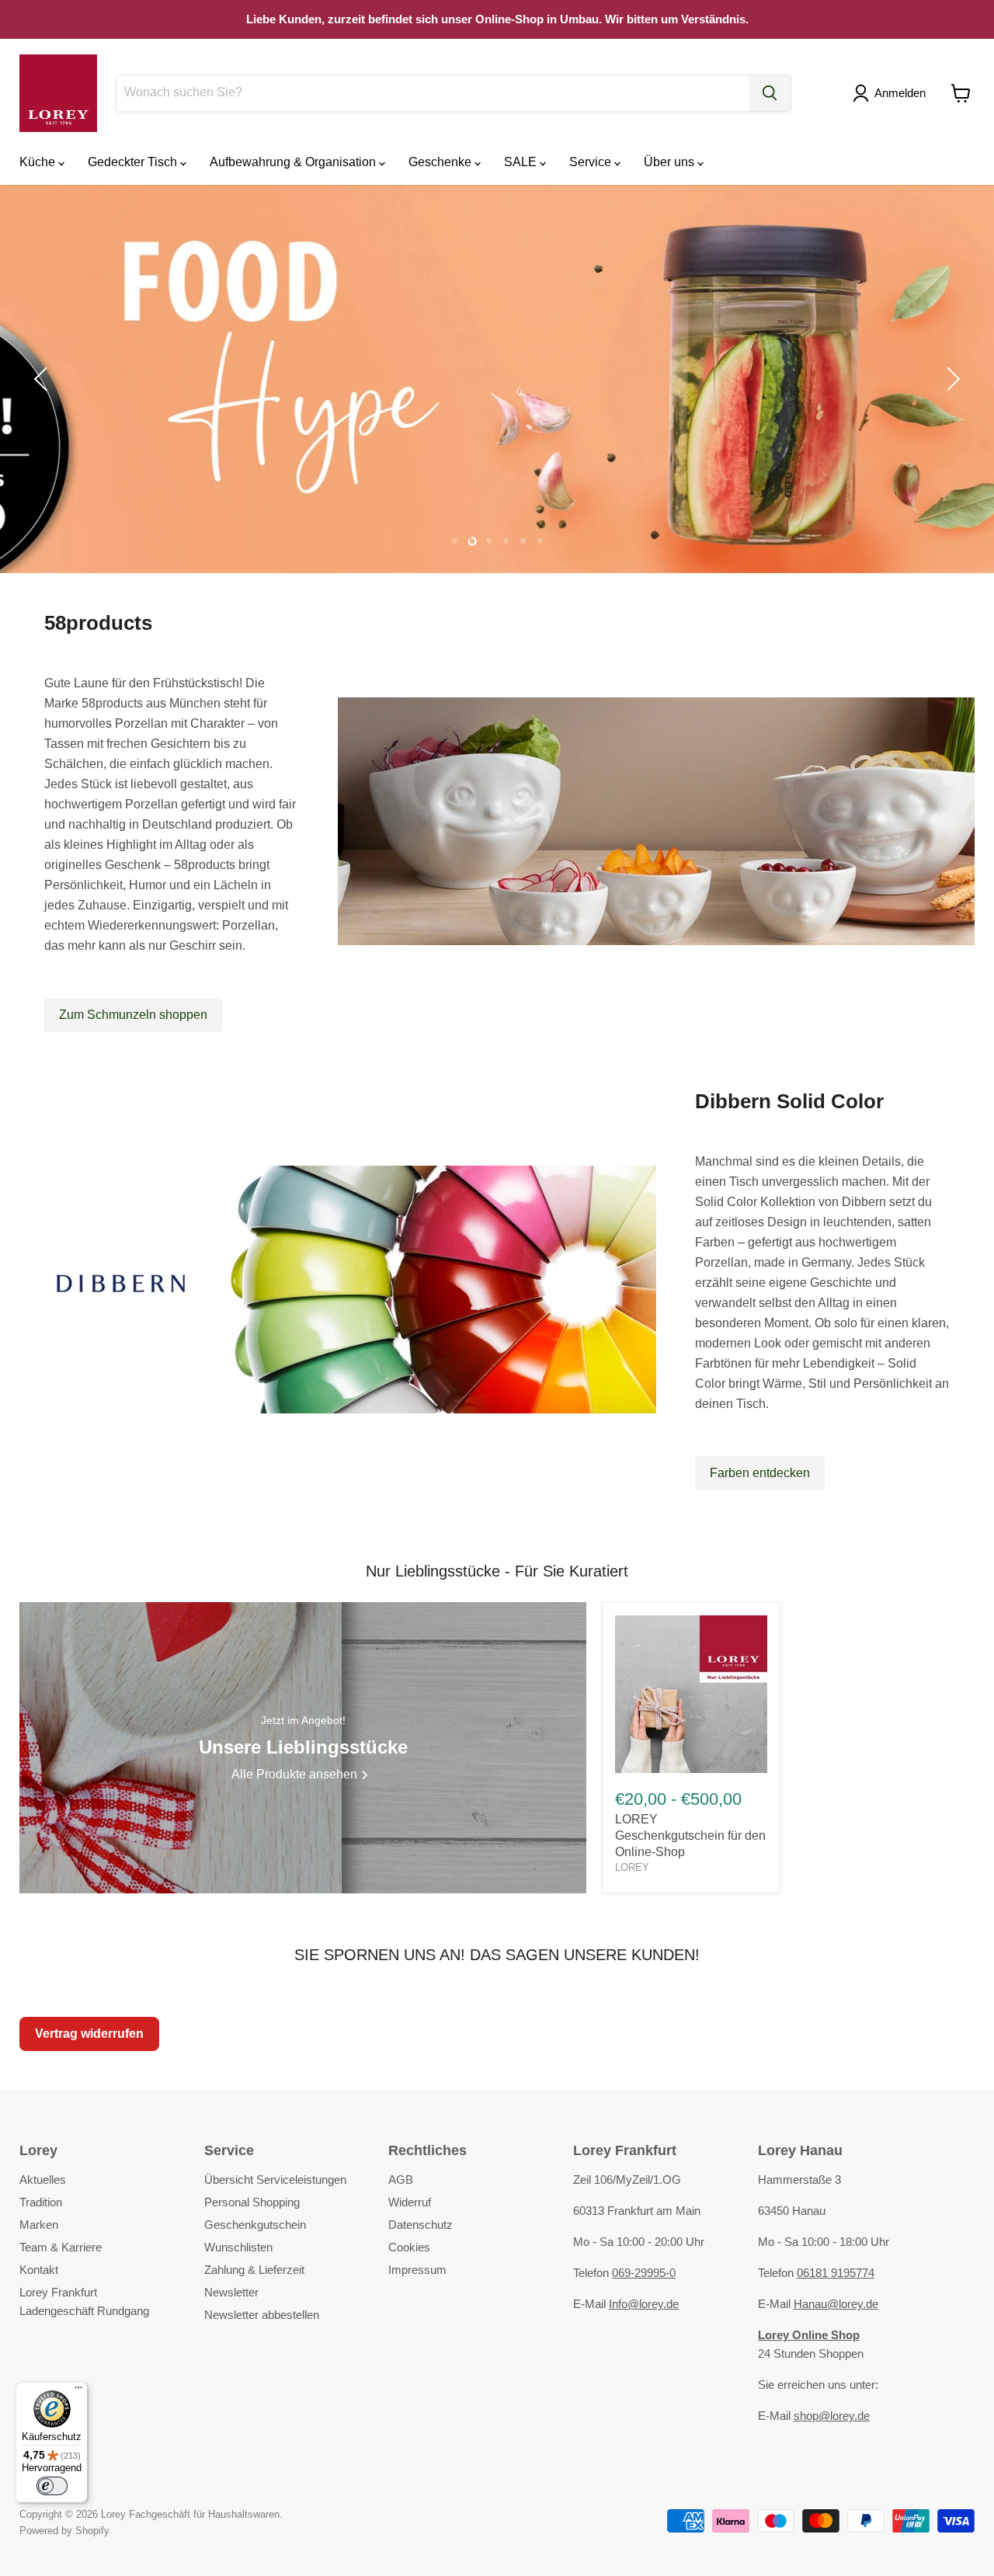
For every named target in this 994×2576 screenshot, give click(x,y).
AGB (401, 2180)
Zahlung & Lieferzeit (254, 2270)
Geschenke (441, 162)
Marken (39, 2225)
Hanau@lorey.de (836, 2304)
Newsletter (231, 2292)
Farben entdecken (760, 1473)
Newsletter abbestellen (262, 2315)
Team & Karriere (61, 2247)
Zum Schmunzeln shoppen (133, 1015)
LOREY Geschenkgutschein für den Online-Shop (690, 1836)
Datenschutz (421, 2225)
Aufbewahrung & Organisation (294, 162)
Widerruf (410, 2202)
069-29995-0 (644, 2273)
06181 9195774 (836, 2273)
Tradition (41, 2202)
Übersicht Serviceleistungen (275, 2180)
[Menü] (78, 2391)
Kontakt (39, 2270)
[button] (892, 93)
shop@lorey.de (832, 2416)
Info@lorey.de (644, 2304)
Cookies (409, 2247)
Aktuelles (43, 2180)
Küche (39, 162)
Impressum (417, 2270)
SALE (522, 162)
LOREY (632, 1867)
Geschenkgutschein (255, 2225)
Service (592, 162)
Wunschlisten (238, 2247)
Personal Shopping (252, 2202)
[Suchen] (770, 93)
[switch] (52, 2486)
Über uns (671, 162)
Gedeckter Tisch (134, 162)
